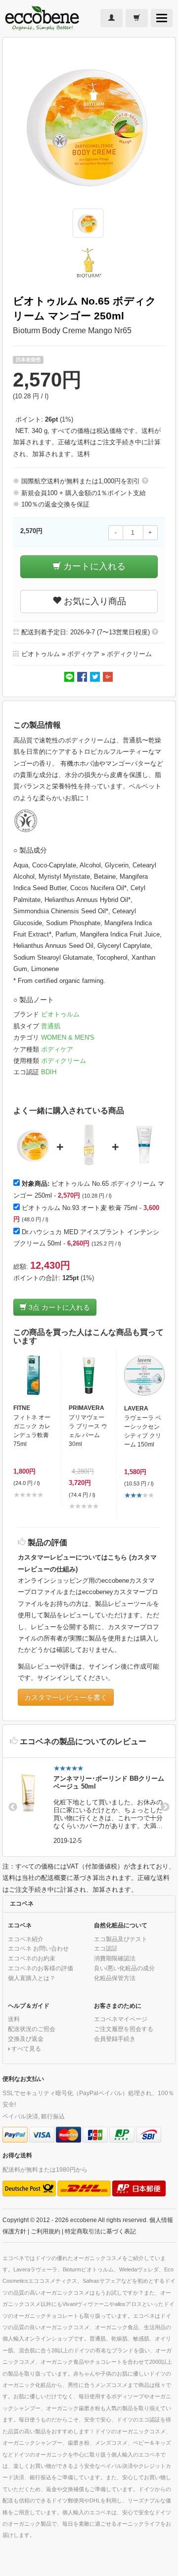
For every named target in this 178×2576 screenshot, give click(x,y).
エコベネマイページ (121, 2019)
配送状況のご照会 (32, 2029)
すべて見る (26, 2049)
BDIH (49, 1072)
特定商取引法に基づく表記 (100, 2231)
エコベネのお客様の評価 (41, 1968)
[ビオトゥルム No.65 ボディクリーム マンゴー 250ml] (34, 1145)
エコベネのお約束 (32, 1958)
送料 (84, 454)
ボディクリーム (64, 1061)
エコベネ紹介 (26, 1939)
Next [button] (165, 1807)
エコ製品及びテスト (121, 1939)
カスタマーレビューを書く (66, 1697)
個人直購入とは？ (32, 1978)
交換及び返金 (26, 2039)
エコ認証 (106, 1948)
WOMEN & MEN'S (68, 1037)
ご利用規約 (45, 2231)
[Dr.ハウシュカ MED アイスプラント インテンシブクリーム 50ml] (144, 1145)
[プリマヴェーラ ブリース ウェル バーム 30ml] (89, 1375)
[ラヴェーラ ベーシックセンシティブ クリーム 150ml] (144, 1375)
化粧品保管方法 (115, 1978)
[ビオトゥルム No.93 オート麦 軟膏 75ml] (89, 1145)
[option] (89, 1807)
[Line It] (70, 676)
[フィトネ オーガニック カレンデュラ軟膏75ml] (33, 1375)
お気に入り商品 (94, 601)
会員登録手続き (115, 2039)
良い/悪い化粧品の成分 (124, 1968)
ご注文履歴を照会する (124, 2029)
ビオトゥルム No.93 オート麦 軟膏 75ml (80, 1208)
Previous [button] (13, 1807)
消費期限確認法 (115, 1958)
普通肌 (51, 1026)
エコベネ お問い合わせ (38, 1948)
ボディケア (57, 1049)
